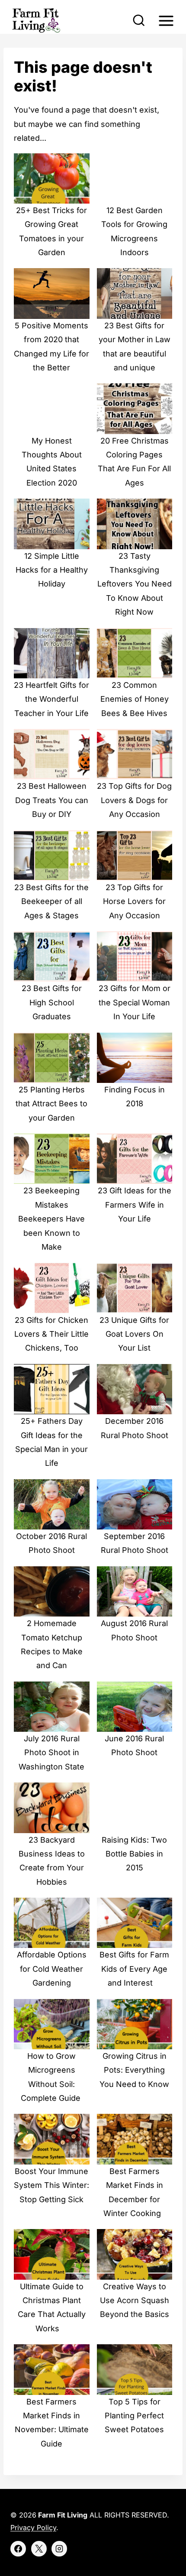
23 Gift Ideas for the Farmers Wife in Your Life (135, 1205)
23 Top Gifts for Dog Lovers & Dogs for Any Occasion (134, 800)
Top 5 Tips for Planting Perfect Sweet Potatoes (134, 2416)
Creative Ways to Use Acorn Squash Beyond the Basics (135, 2301)
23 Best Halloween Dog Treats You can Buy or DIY (52, 800)
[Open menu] (166, 21)
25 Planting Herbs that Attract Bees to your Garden (51, 1104)
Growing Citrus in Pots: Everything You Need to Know (134, 2070)
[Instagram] (59, 2549)
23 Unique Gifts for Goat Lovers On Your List (134, 1334)
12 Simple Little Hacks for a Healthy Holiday (52, 570)
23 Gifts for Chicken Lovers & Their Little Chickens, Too (51, 1334)
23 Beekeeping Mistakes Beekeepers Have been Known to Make (51, 1219)
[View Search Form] (139, 21)
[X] (39, 2549)
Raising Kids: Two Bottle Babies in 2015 (134, 1854)
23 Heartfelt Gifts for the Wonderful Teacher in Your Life (51, 699)
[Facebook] (18, 2549)
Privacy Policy (33, 2527)
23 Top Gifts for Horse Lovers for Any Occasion (134, 901)
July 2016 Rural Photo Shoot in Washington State (51, 1753)
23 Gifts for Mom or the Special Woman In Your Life (135, 1002)
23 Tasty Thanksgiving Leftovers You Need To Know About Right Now (135, 584)
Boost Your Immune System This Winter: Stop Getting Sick (51, 2185)
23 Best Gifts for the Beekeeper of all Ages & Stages (51, 901)
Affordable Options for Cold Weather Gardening (52, 1969)
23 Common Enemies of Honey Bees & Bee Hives (135, 699)
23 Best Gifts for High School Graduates (52, 1002)
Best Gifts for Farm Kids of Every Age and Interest (134, 1969)
